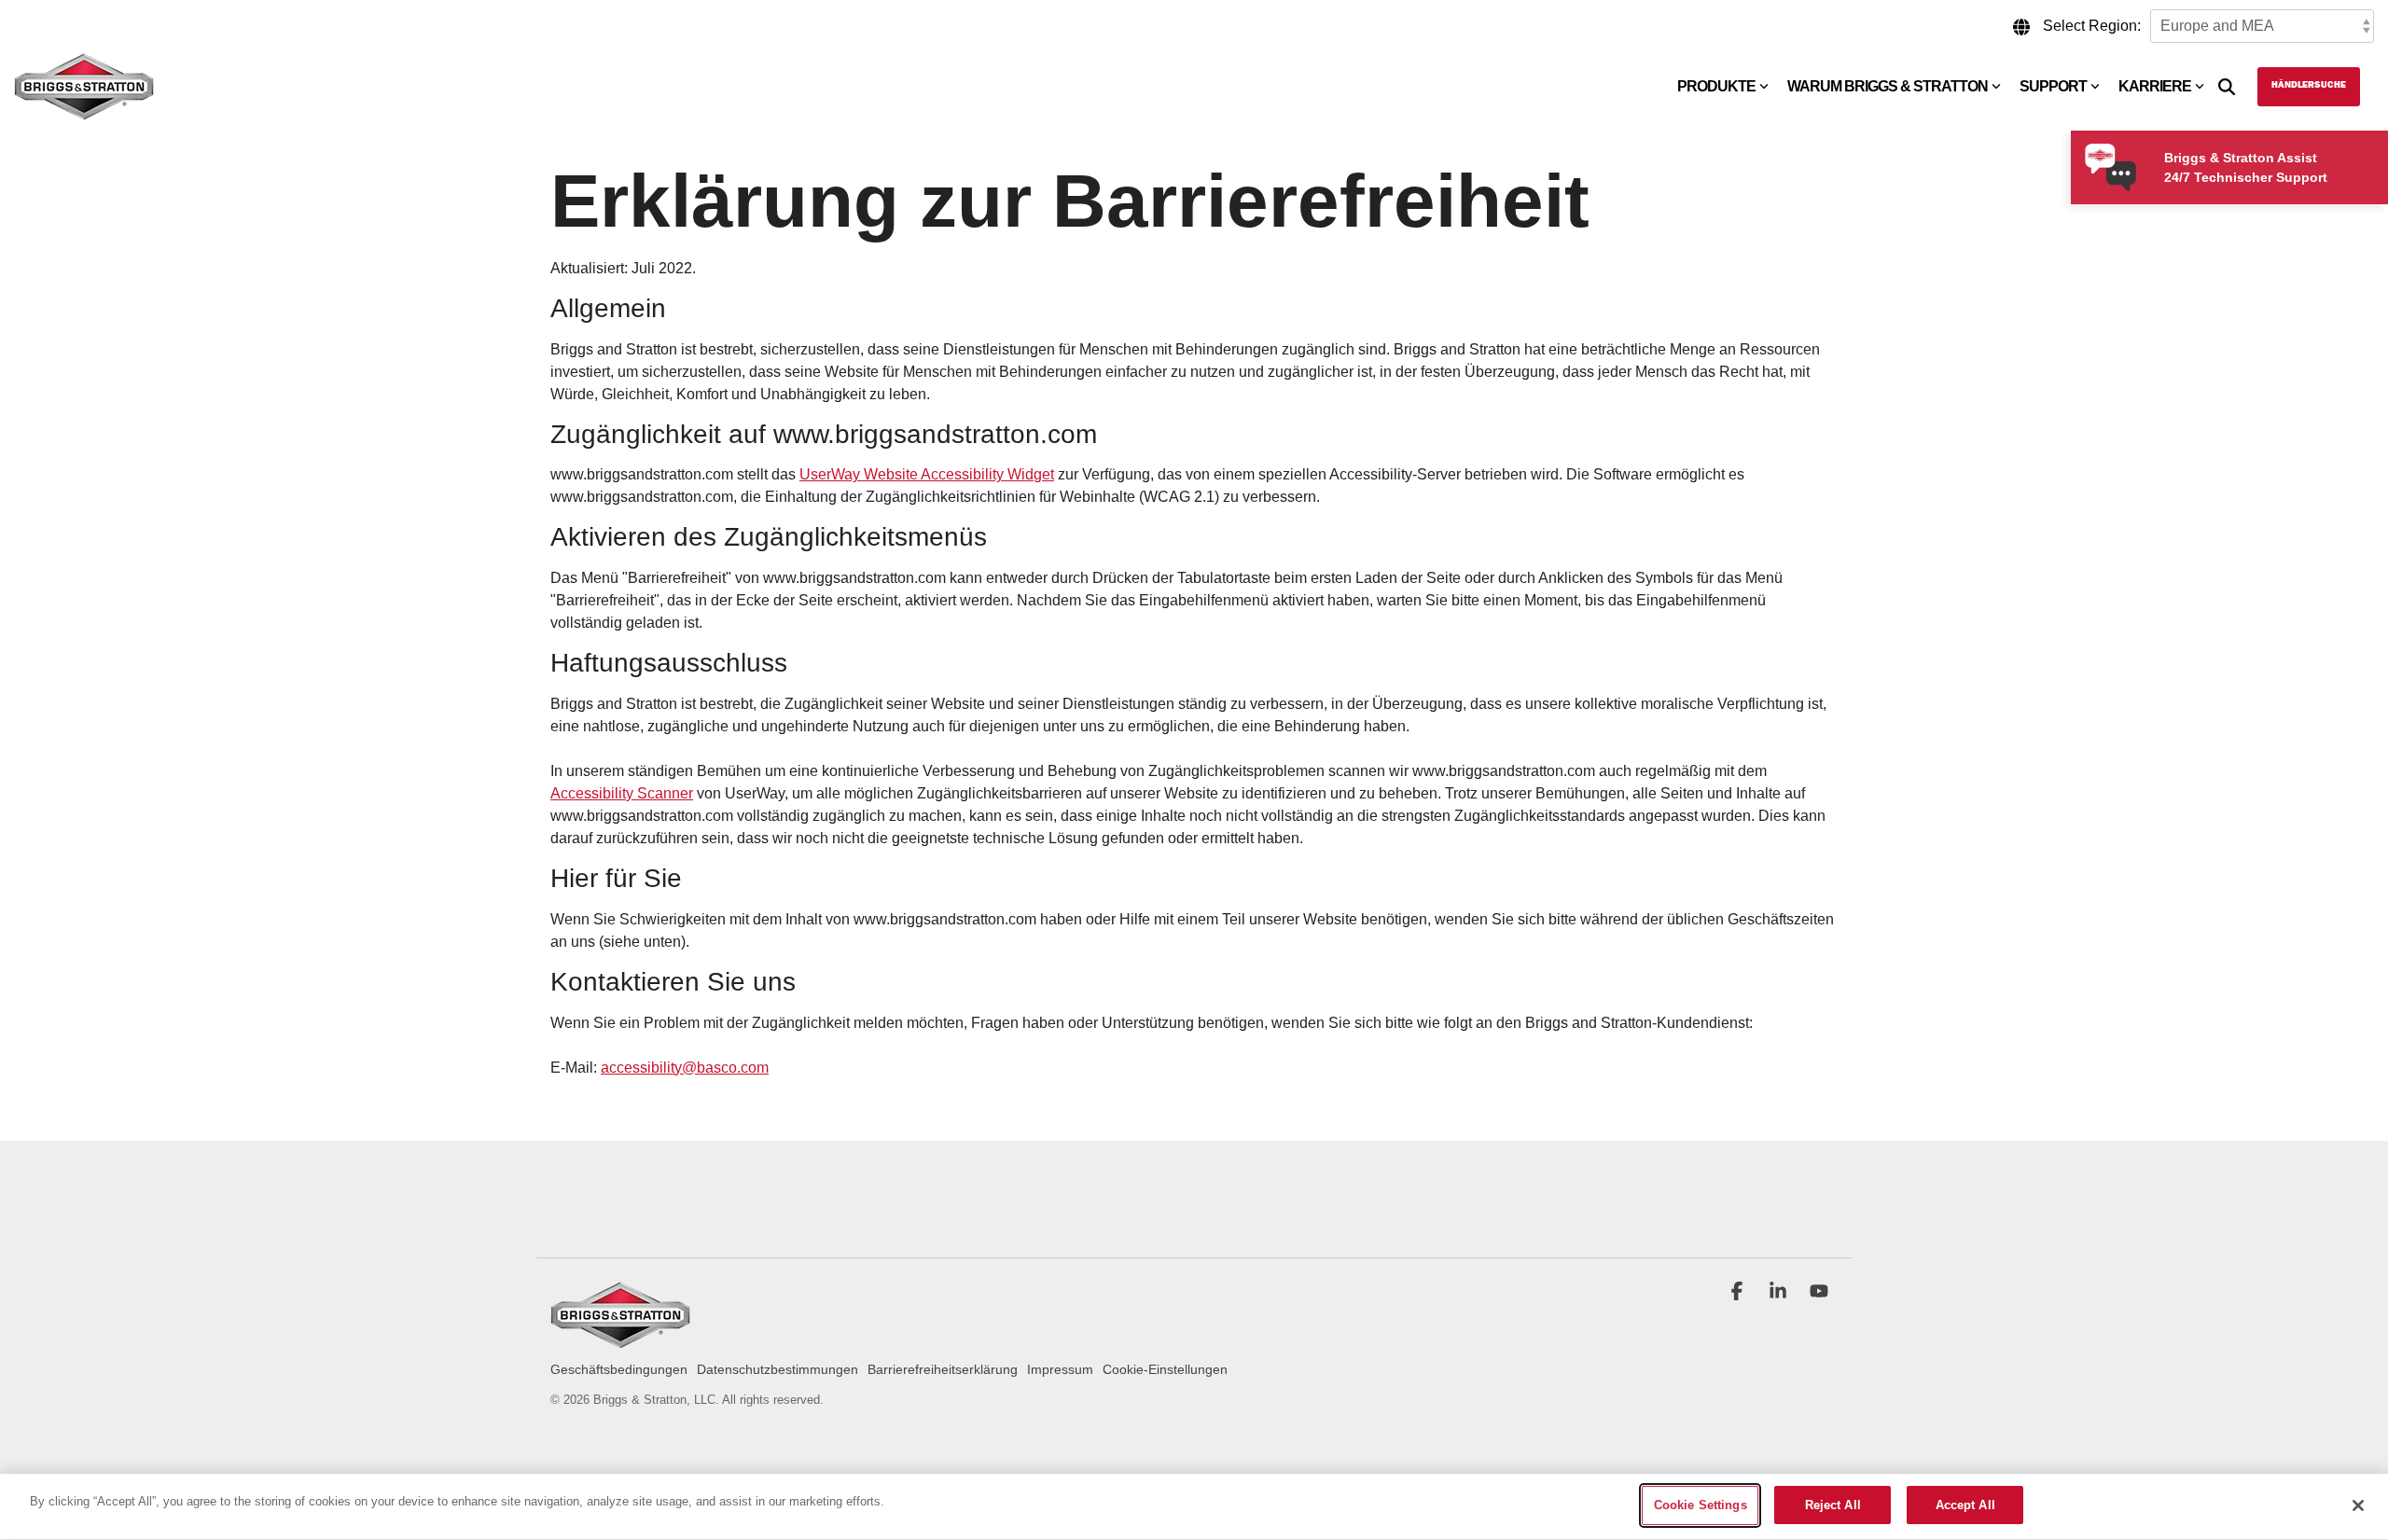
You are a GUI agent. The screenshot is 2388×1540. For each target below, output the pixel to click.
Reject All (1833, 1505)
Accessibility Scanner (622, 793)
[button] (1739, 1293)
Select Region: (2092, 26)
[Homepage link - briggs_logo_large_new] (620, 1339)
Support (2053, 86)
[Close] (2358, 1505)
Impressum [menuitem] (1060, 1369)
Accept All (1965, 1505)
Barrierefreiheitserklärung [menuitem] (943, 1369)
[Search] (2227, 87)
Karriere (2155, 86)
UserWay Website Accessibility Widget (927, 474)
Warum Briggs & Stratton (1888, 86)
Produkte (1716, 86)
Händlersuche (2309, 86)
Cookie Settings (1701, 1505)
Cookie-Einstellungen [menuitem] (1165, 1369)
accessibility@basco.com (685, 1068)
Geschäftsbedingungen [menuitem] (619, 1369)
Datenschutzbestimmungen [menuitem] (777, 1369)
